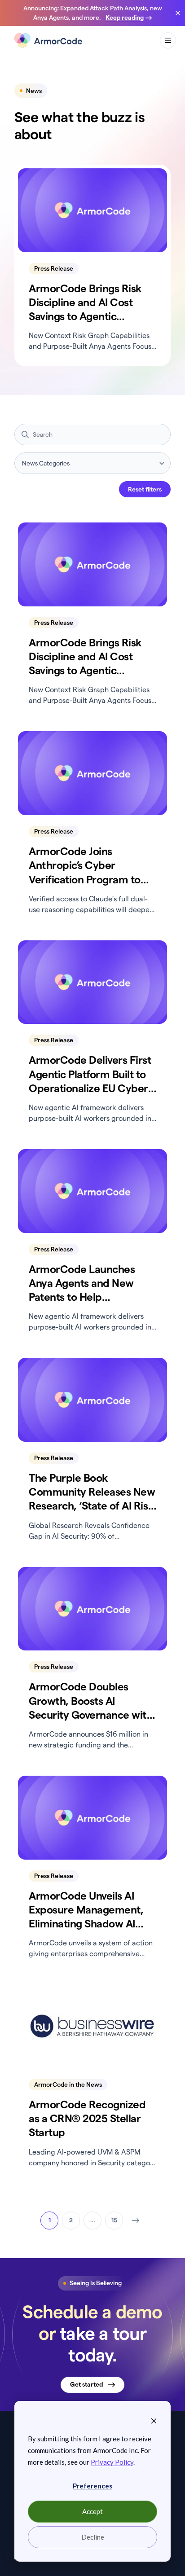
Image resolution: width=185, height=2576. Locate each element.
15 (114, 2220)
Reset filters (145, 489)
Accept (92, 2511)
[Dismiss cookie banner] (154, 2420)
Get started (86, 2384)
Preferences (92, 2486)
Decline (93, 2537)
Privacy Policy (112, 2462)
